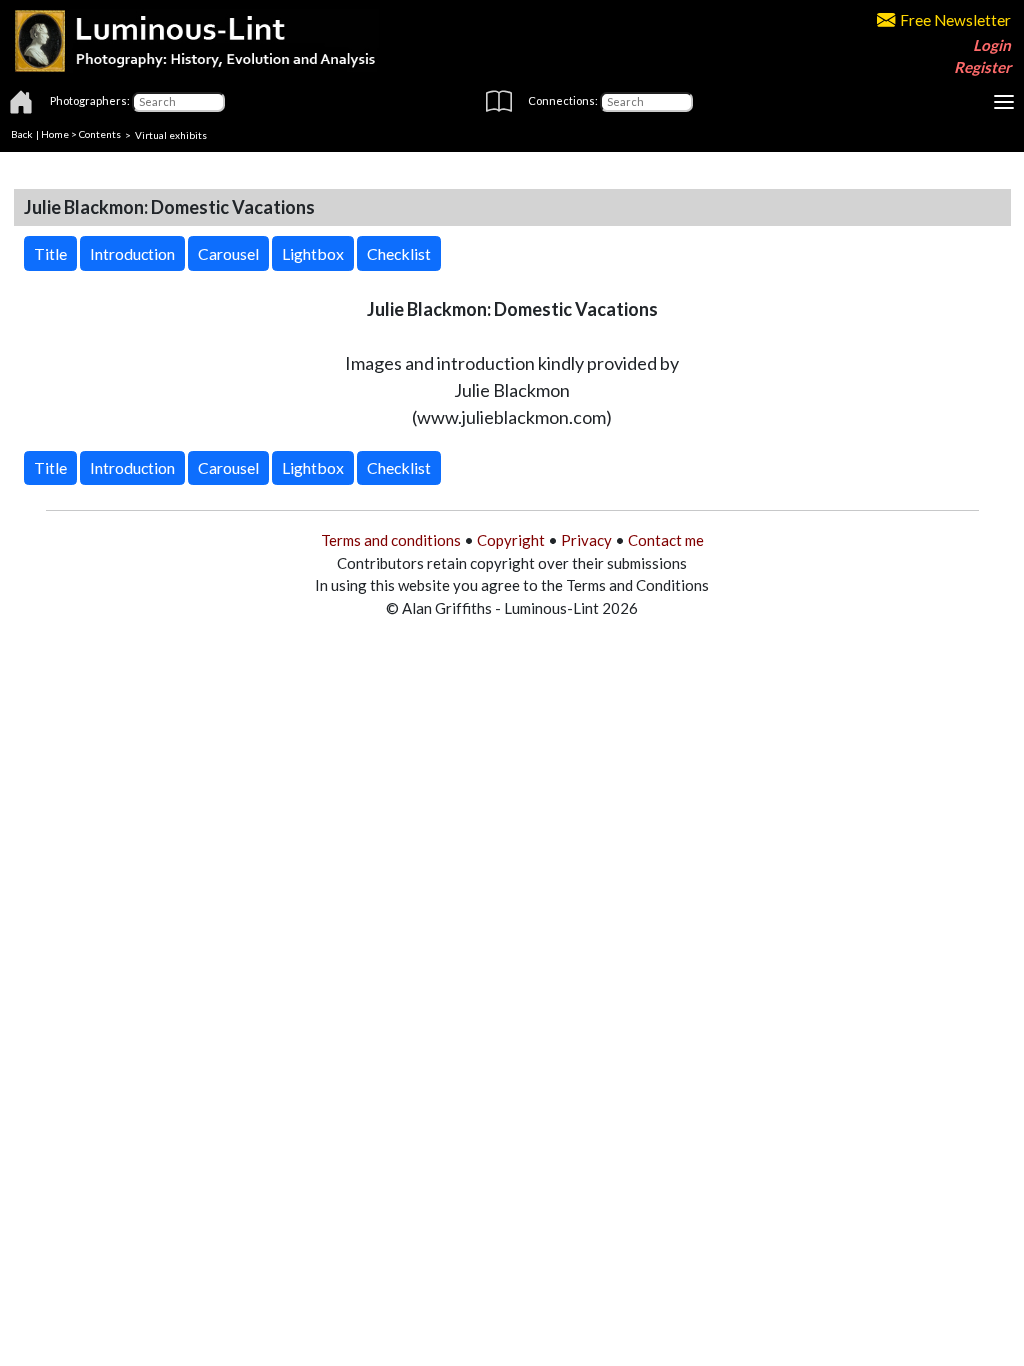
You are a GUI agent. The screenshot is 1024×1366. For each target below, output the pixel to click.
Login (992, 45)
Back (22, 134)
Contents (100, 134)
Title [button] (50, 253)
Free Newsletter (955, 20)
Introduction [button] (132, 253)
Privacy (586, 540)
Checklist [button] (399, 253)
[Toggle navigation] (1004, 102)
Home (55, 134)
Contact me (666, 540)
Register (982, 67)
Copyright (511, 540)
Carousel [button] (228, 253)
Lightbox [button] (313, 253)
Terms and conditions (391, 540)
